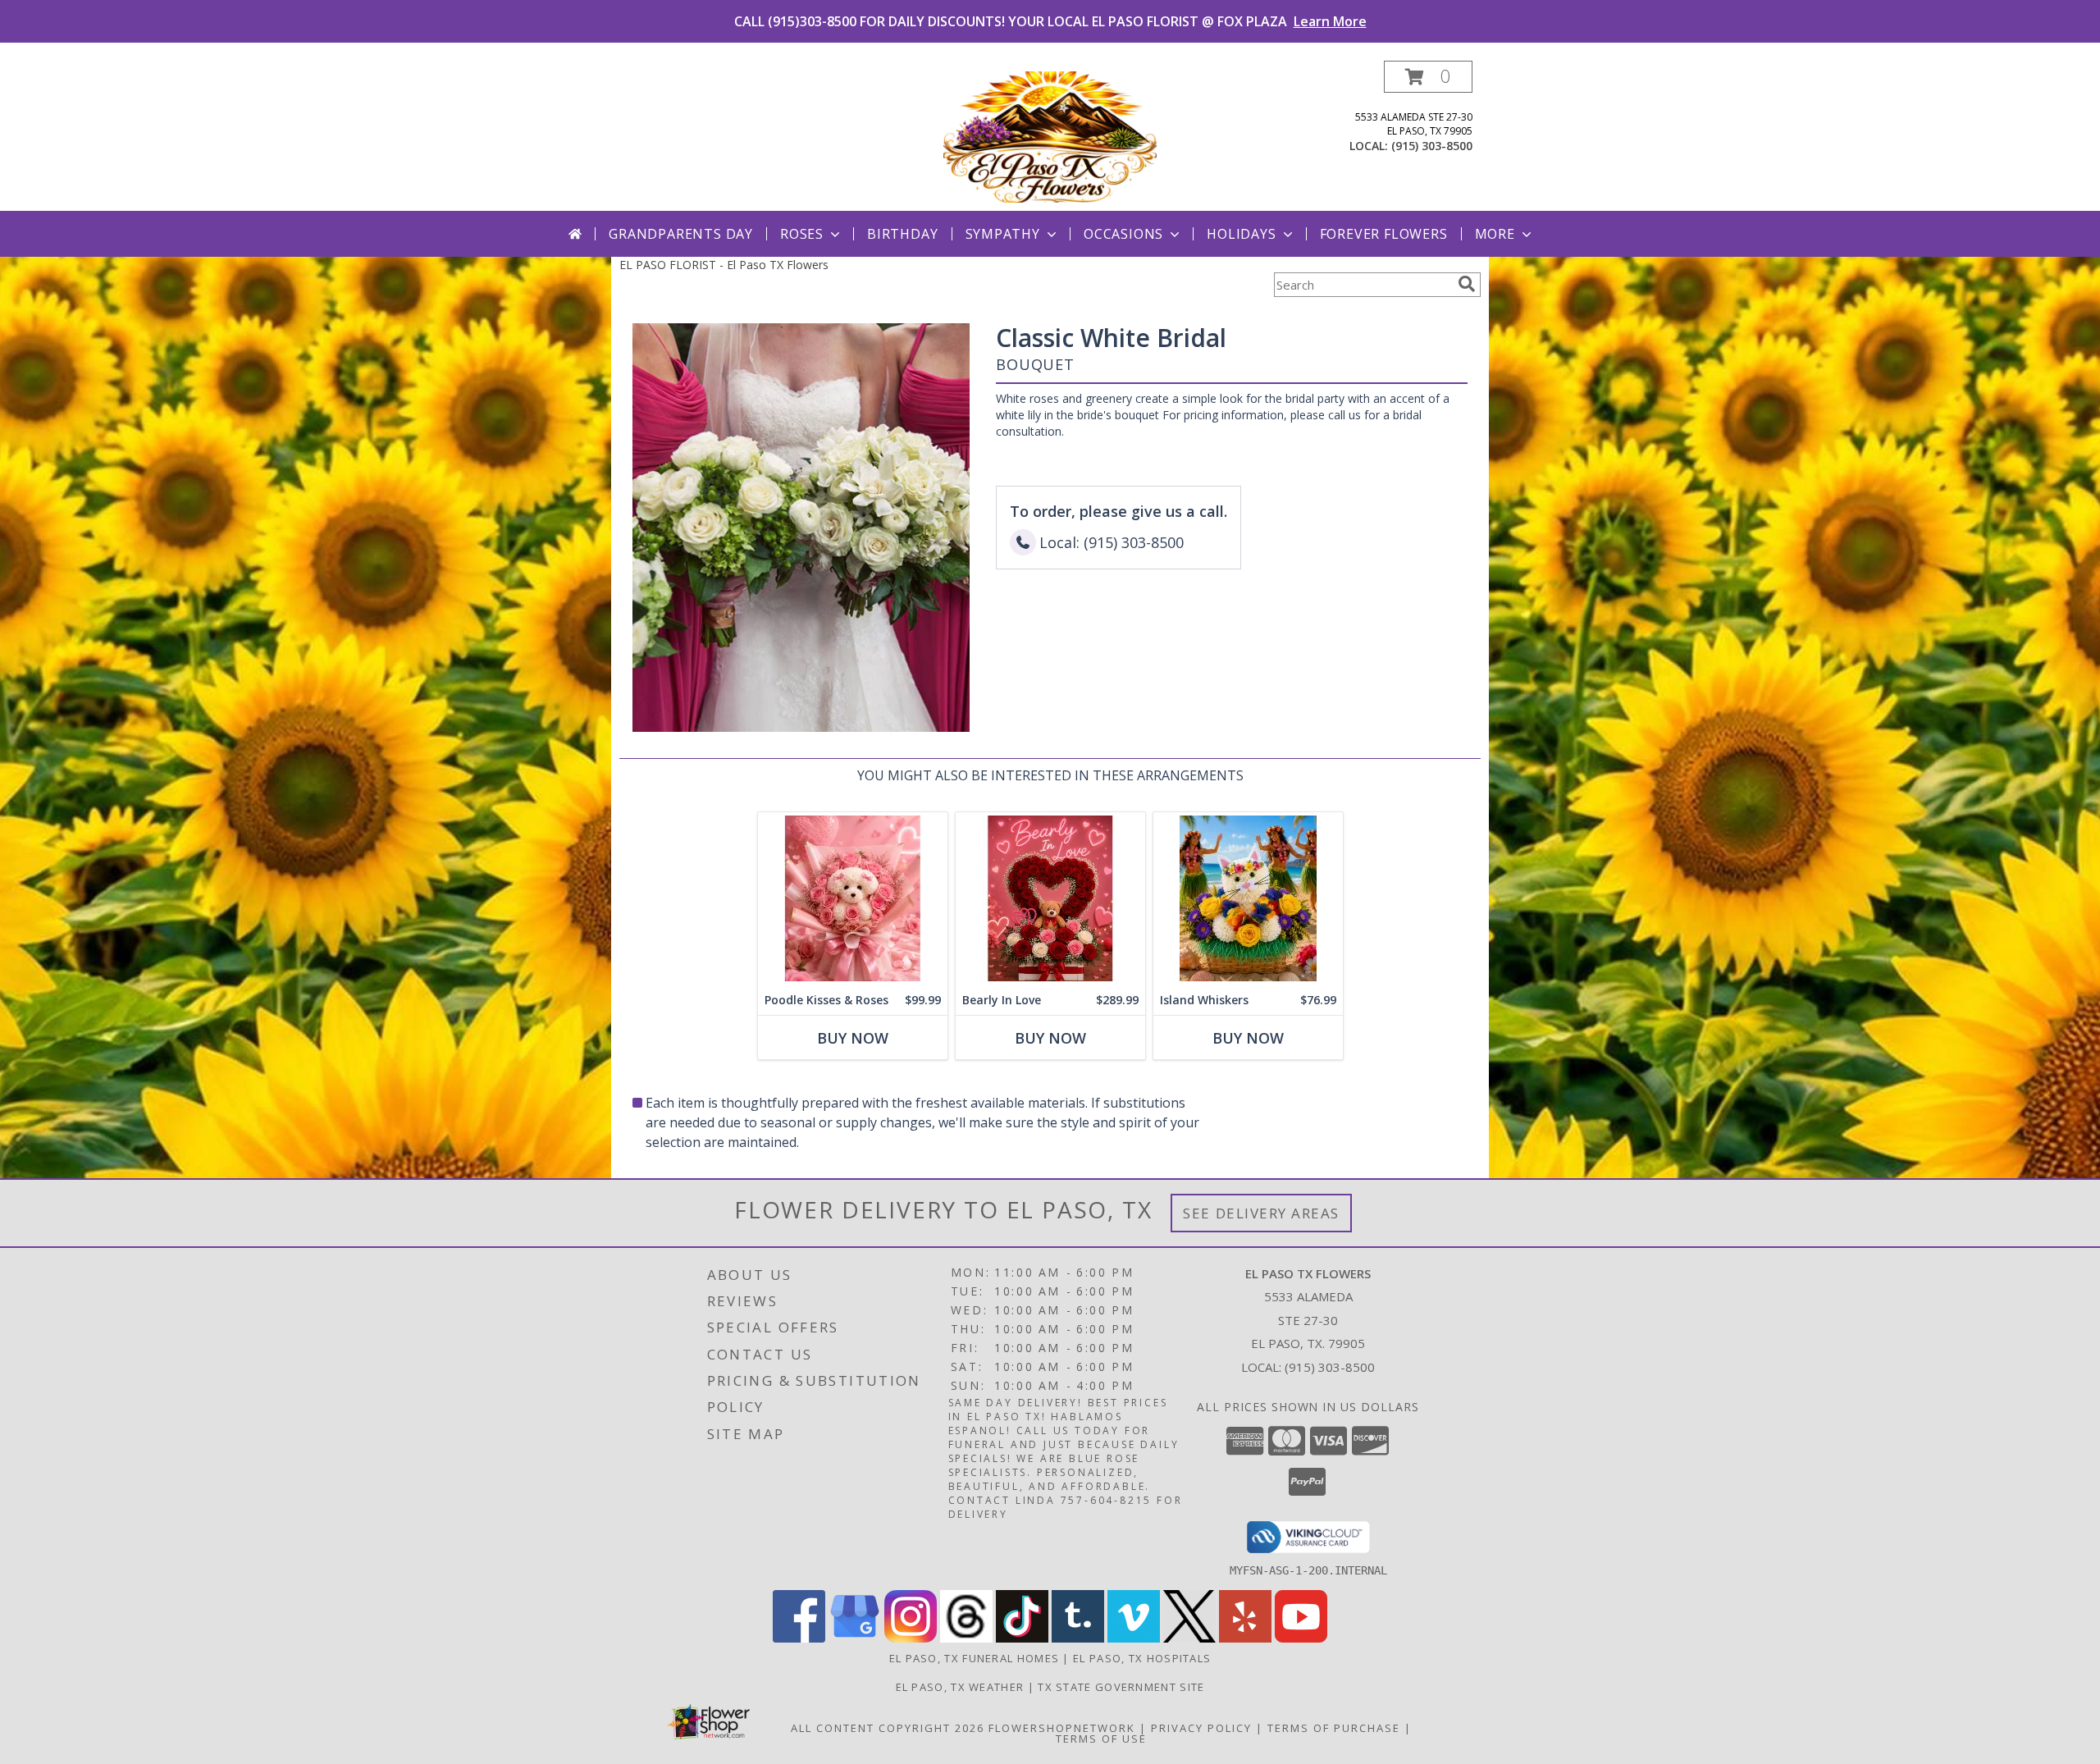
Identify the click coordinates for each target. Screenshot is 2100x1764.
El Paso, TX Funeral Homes (975, 1658)
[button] (1428, 77)
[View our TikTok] (1022, 1638)
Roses (802, 234)
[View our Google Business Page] (855, 1638)
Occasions (1123, 234)
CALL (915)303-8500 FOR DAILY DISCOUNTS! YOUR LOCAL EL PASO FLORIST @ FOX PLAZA (1050, 21)
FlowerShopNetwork (1062, 1728)
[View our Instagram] (911, 1638)
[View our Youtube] (1301, 1638)
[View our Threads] (966, 1638)
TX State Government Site (1121, 1687)
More (1495, 234)
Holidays (1241, 234)
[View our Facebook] (799, 1638)
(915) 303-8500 (1432, 146)
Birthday (902, 234)
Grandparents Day (681, 234)
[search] (1467, 284)
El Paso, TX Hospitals (1142, 1658)
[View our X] (1189, 1638)
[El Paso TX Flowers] (1050, 136)
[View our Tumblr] (1078, 1638)
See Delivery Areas (1261, 1213)
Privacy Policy (1201, 1728)
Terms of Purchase (1334, 1728)
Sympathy (1003, 234)
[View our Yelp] (1245, 1638)
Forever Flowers (1384, 234)
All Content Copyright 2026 (888, 1728)
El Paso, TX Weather (960, 1687)
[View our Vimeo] (1134, 1638)
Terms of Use (1101, 1739)
